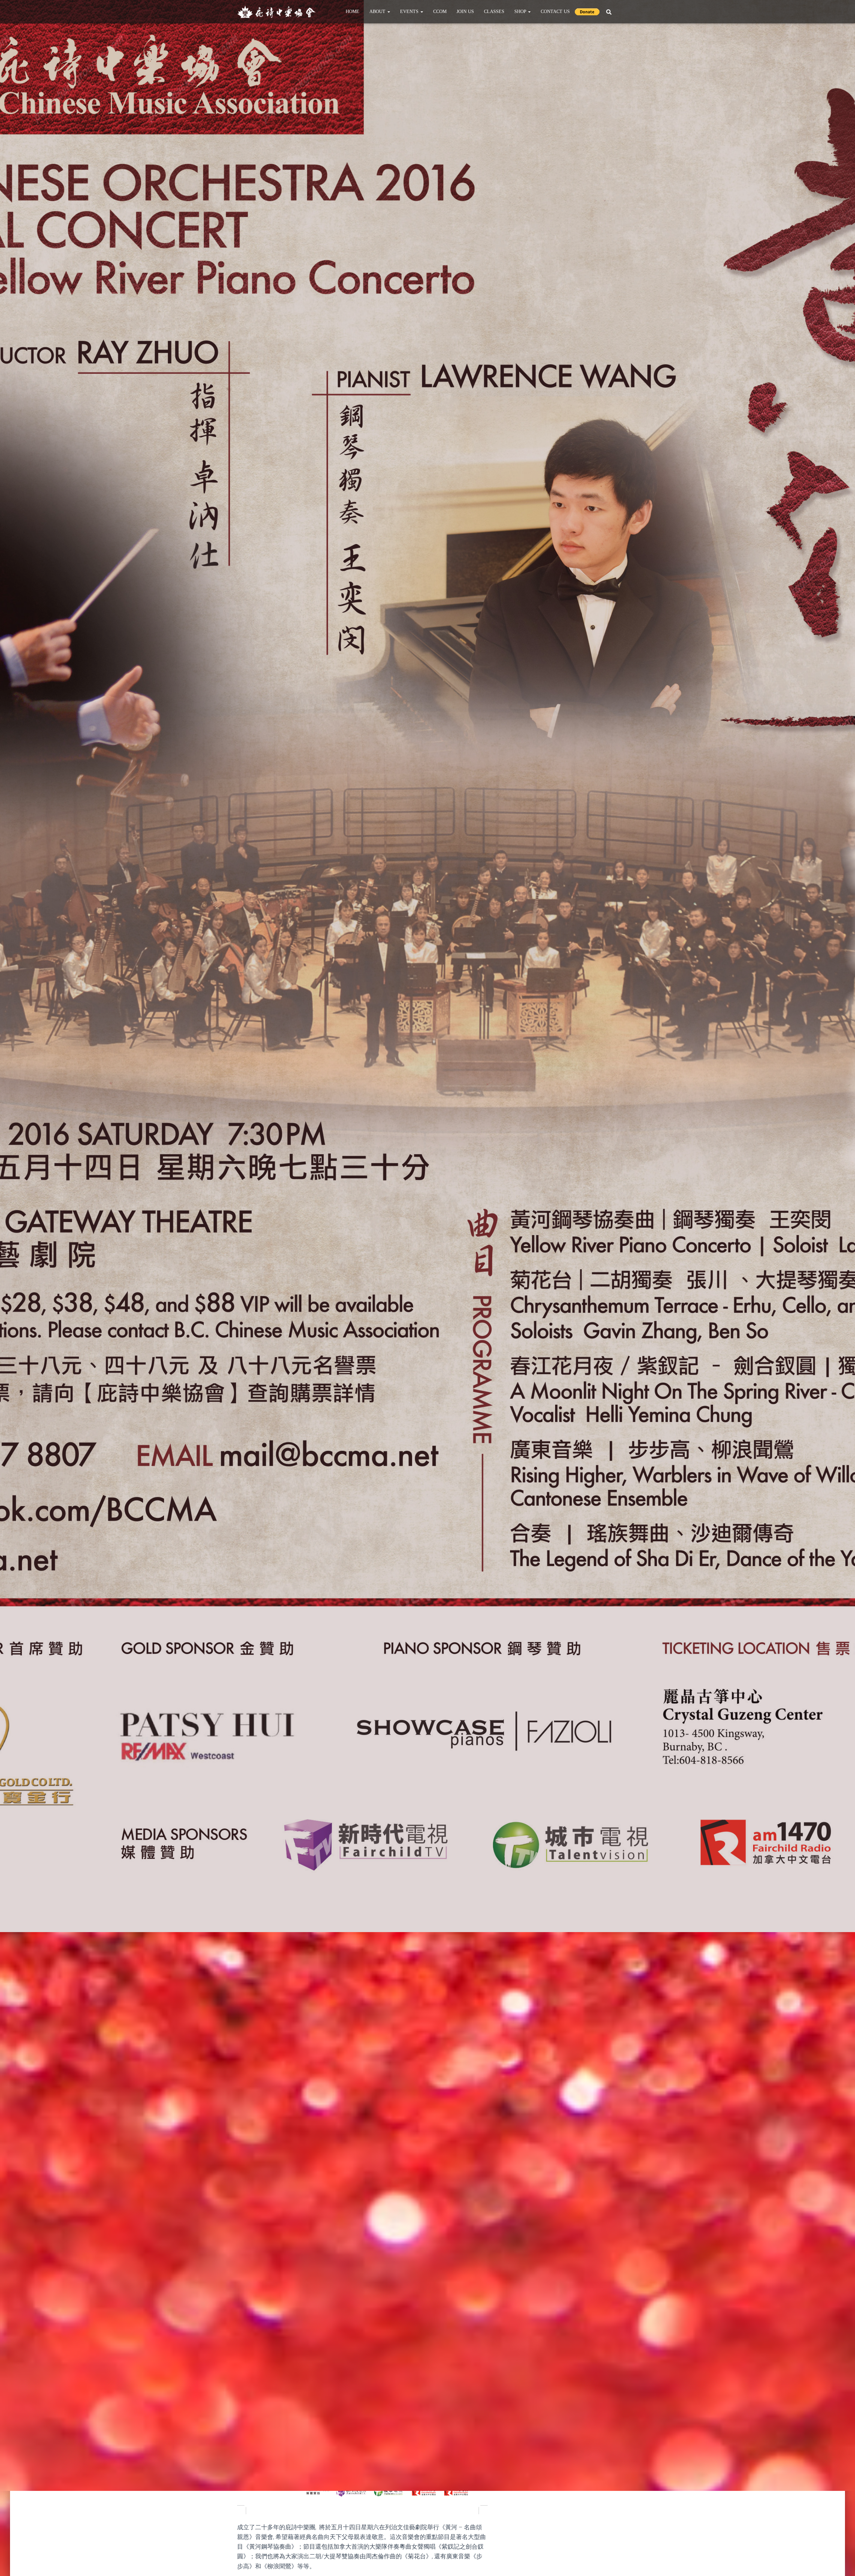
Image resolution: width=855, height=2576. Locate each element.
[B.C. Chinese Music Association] (276, 12)
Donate (587, 12)
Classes (494, 12)
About (378, 12)
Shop (521, 12)
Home (353, 12)
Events (410, 12)
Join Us (465, 12)
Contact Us (555, 12)
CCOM (440, 12)
